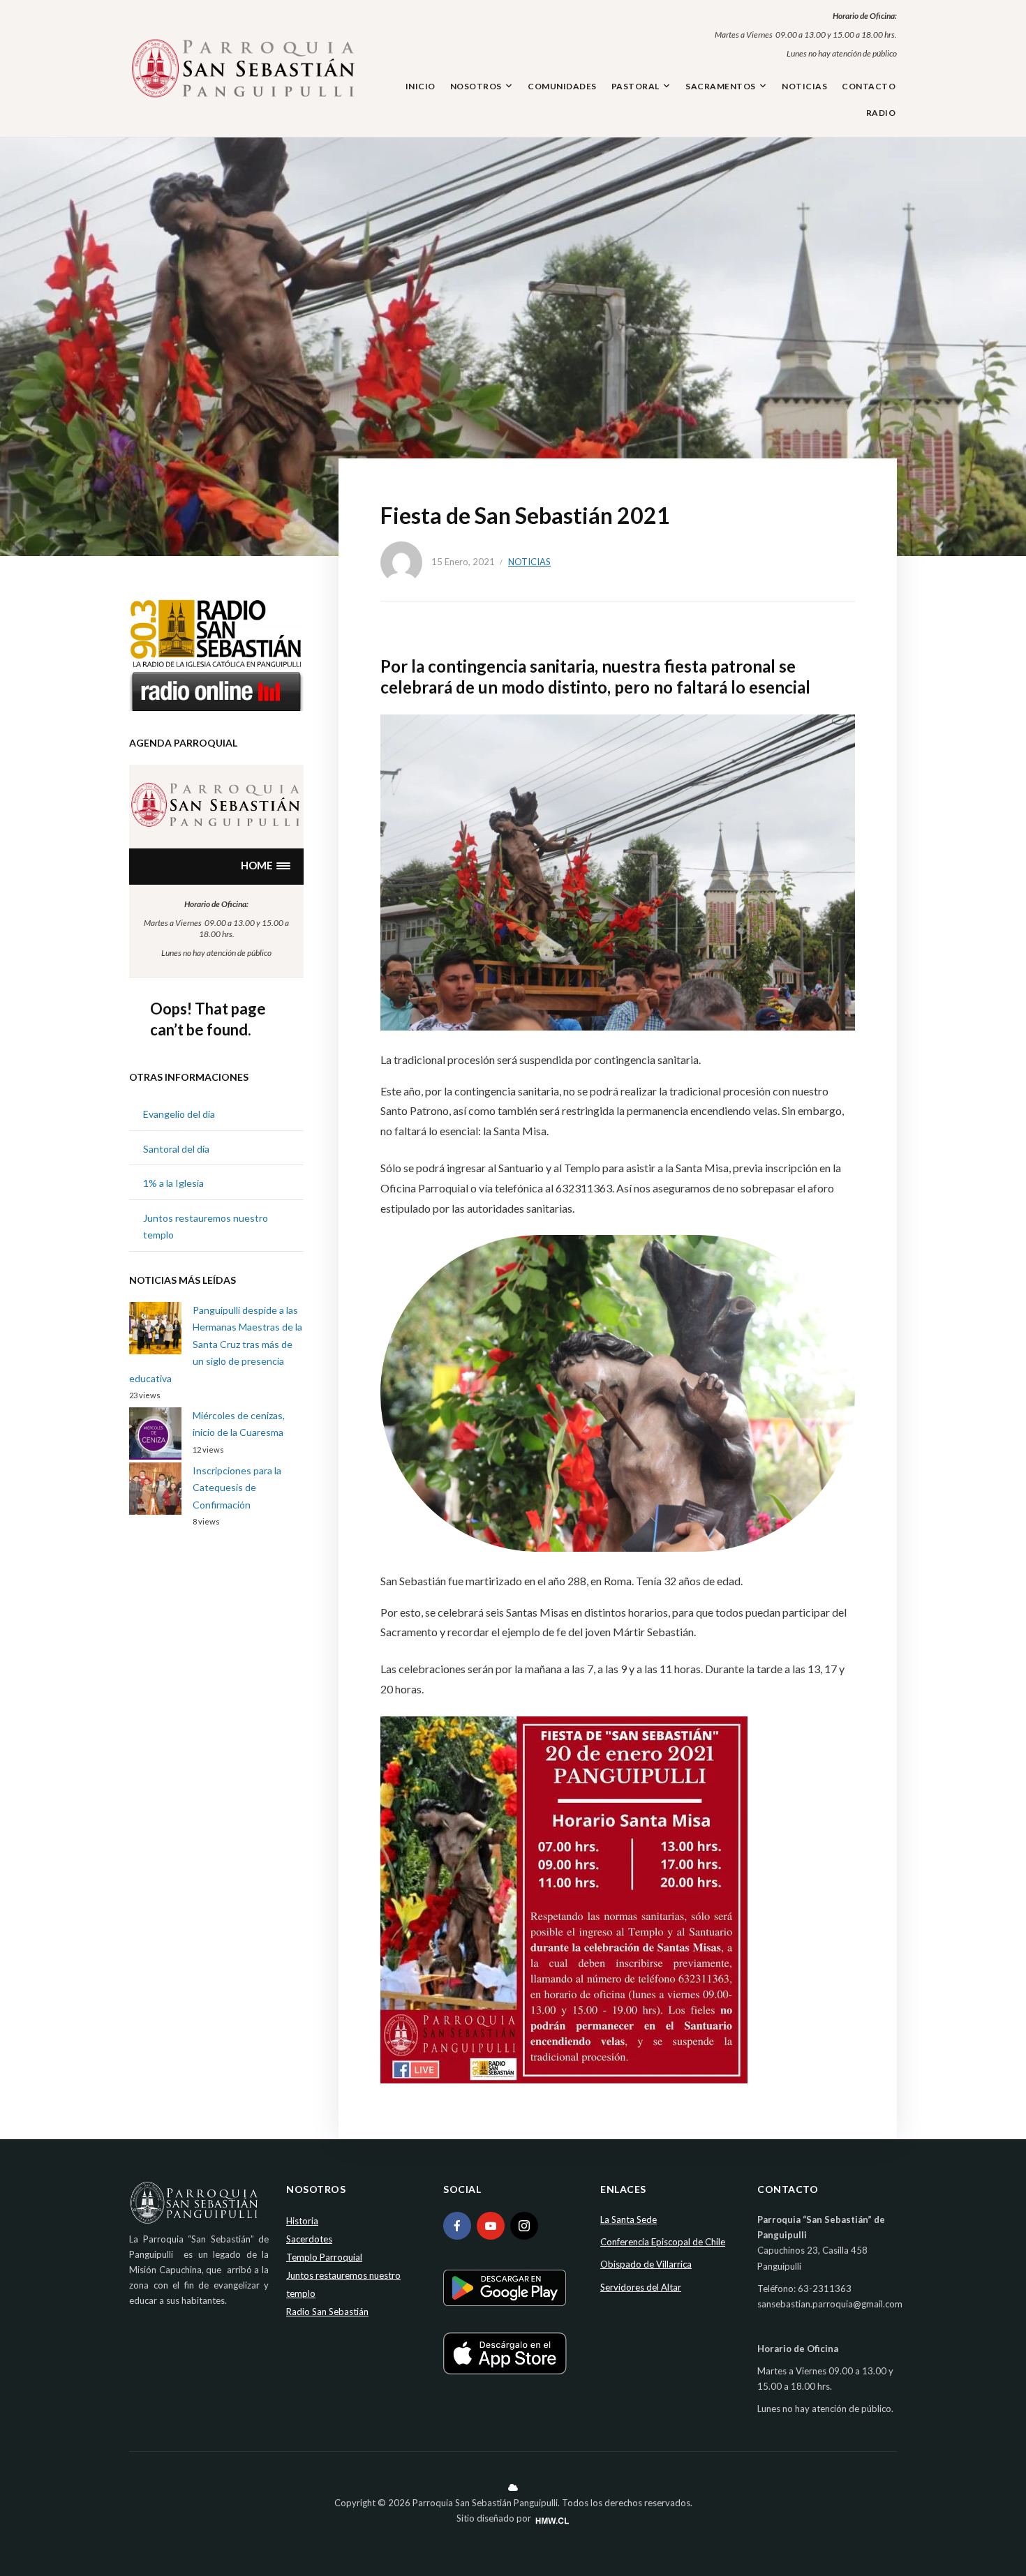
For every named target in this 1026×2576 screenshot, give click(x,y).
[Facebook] (457, 2226)
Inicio (421, 86)
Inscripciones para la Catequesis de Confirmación (237, 1488)
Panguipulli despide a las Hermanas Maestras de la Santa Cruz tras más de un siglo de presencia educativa (216, 1344)
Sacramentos (721, 86)
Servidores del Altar (641, 2287)
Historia (302, 2221)
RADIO (881, 113)
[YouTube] (491, 2226)
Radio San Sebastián (327, 2312)
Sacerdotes (309, 2239)
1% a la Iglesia (173, 1183)
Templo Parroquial (324, 2257)
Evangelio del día (179, 1114)
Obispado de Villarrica (646, 2264)
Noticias (804, 86)
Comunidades (562, 86)
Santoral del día (176, 1149)
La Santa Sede (629, 2219)
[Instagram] (524, 2226)
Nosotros (476, 86)
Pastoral (635, 86)
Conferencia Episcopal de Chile (663, 2242)
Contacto (869, 86)
